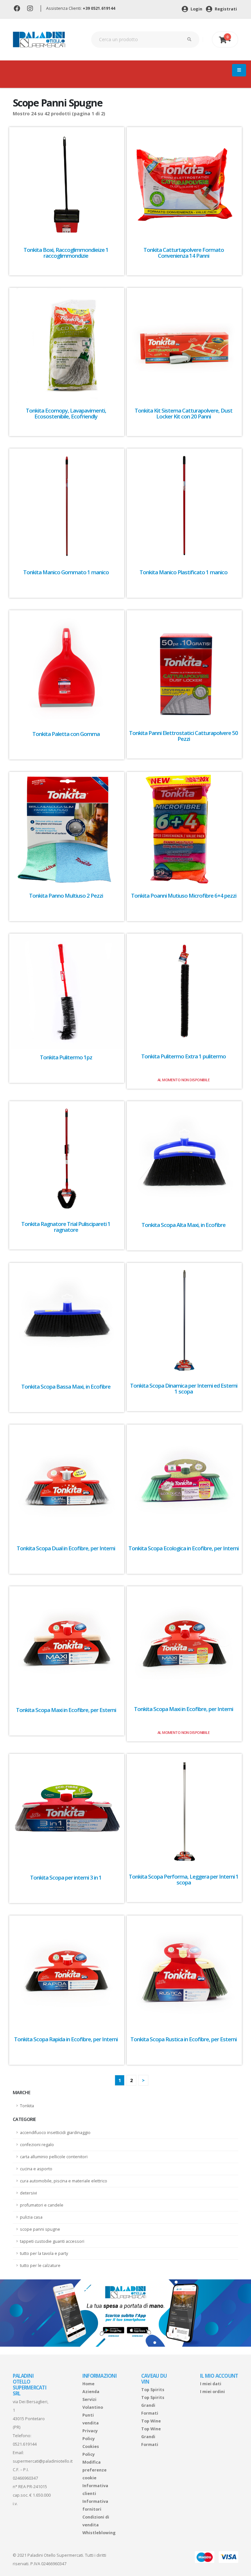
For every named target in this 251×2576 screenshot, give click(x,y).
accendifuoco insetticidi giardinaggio (55, 2133)
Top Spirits (153, 2390)
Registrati (225, 9)
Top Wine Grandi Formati (151, 2437)
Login (196, 9)
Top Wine (151, 2421)
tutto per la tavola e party (44, 2253)
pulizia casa (31, 2217)
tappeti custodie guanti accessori (52, 2241)
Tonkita (27, 2106)
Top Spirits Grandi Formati (153, 2405)
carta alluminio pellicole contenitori (54, 2157)
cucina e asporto (36, 2169)
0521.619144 (25, 2444)
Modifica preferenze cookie (94, 2470)
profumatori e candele (42, 2205)
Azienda (91, 2392)
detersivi (28, 2193)
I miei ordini (212, 2392)
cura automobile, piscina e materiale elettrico (64, 2181)
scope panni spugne (40, 2229)
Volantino (93, 2407)
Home (88, 2384)
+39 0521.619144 (99, 8)
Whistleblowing (99, 2533)
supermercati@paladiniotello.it (43, 2461)
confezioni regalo (37, 2145)
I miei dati (211, 2384)
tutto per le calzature (40, 2266)
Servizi (89, 2399)
